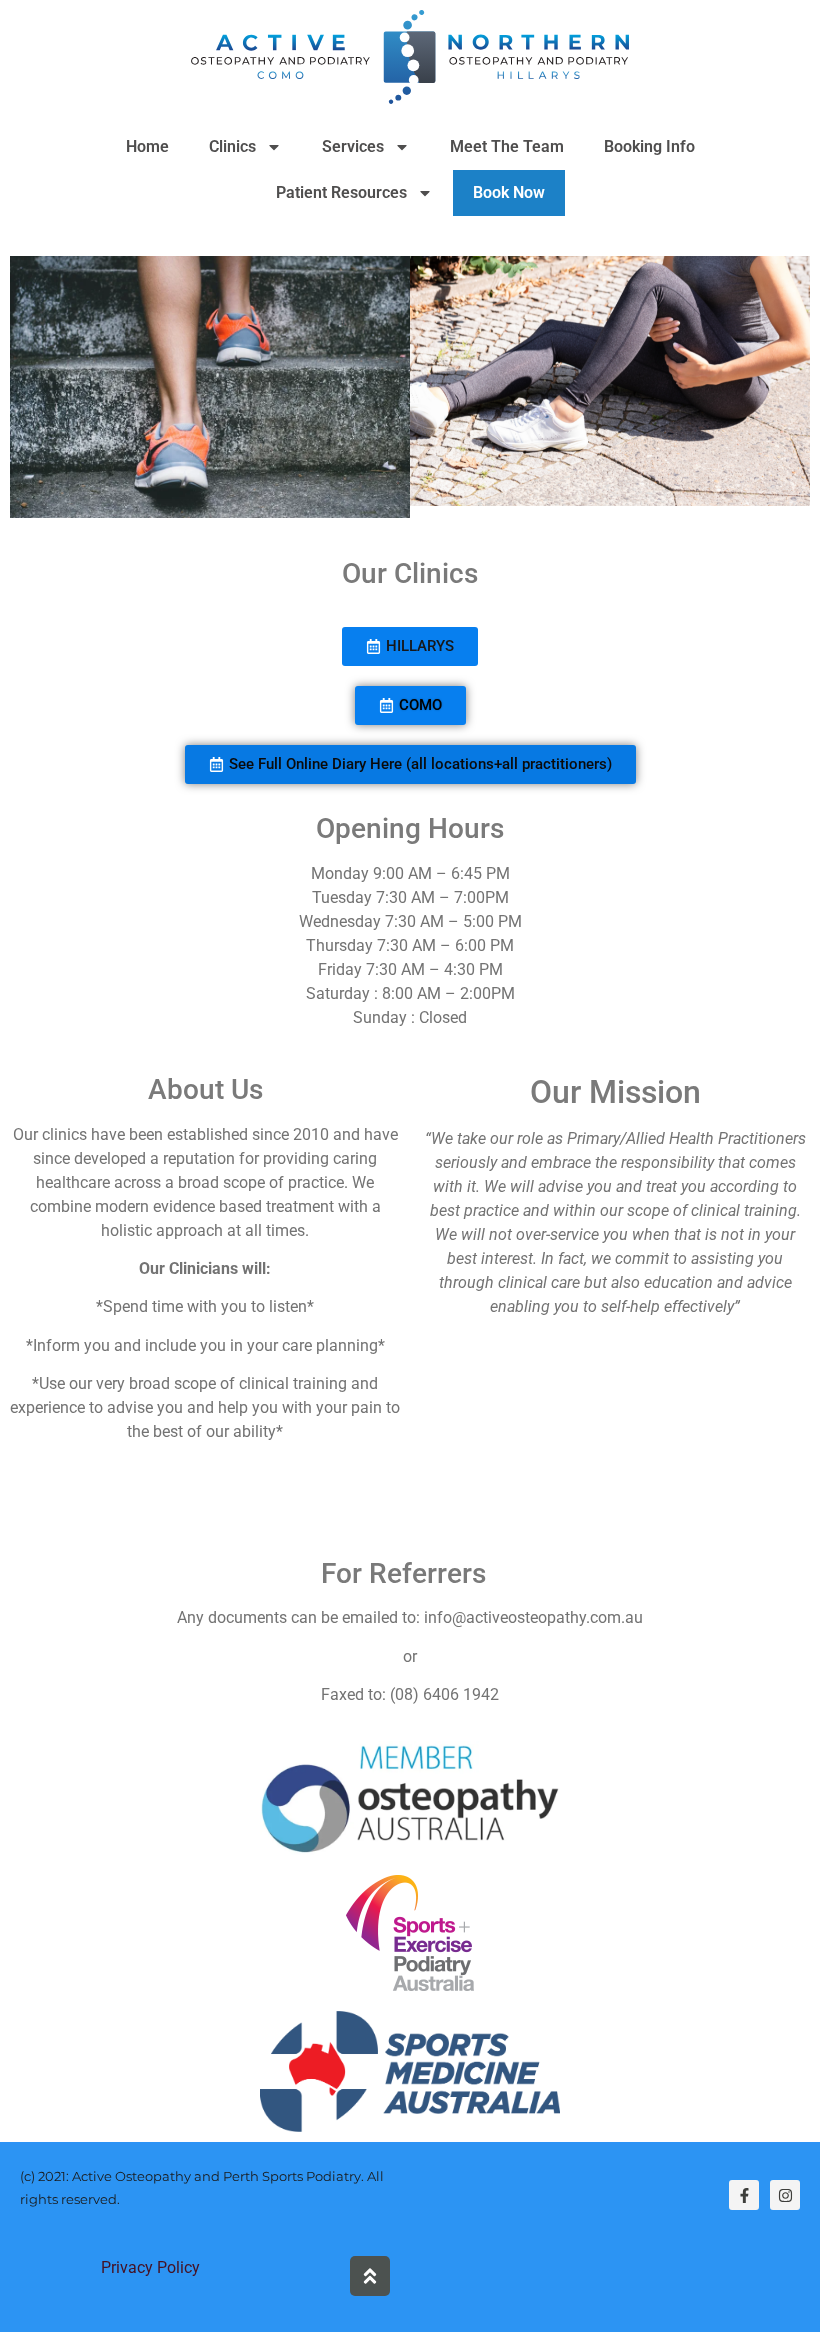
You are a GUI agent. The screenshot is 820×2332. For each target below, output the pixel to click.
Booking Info (649, 146)
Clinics (232, 146)
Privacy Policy (150, 2267)
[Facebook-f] (744, 2195)
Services (353, 146)
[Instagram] (785, 2195)
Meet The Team (507, 146)
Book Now (509, 192)
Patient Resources (341, 192)
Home (147, 146)
